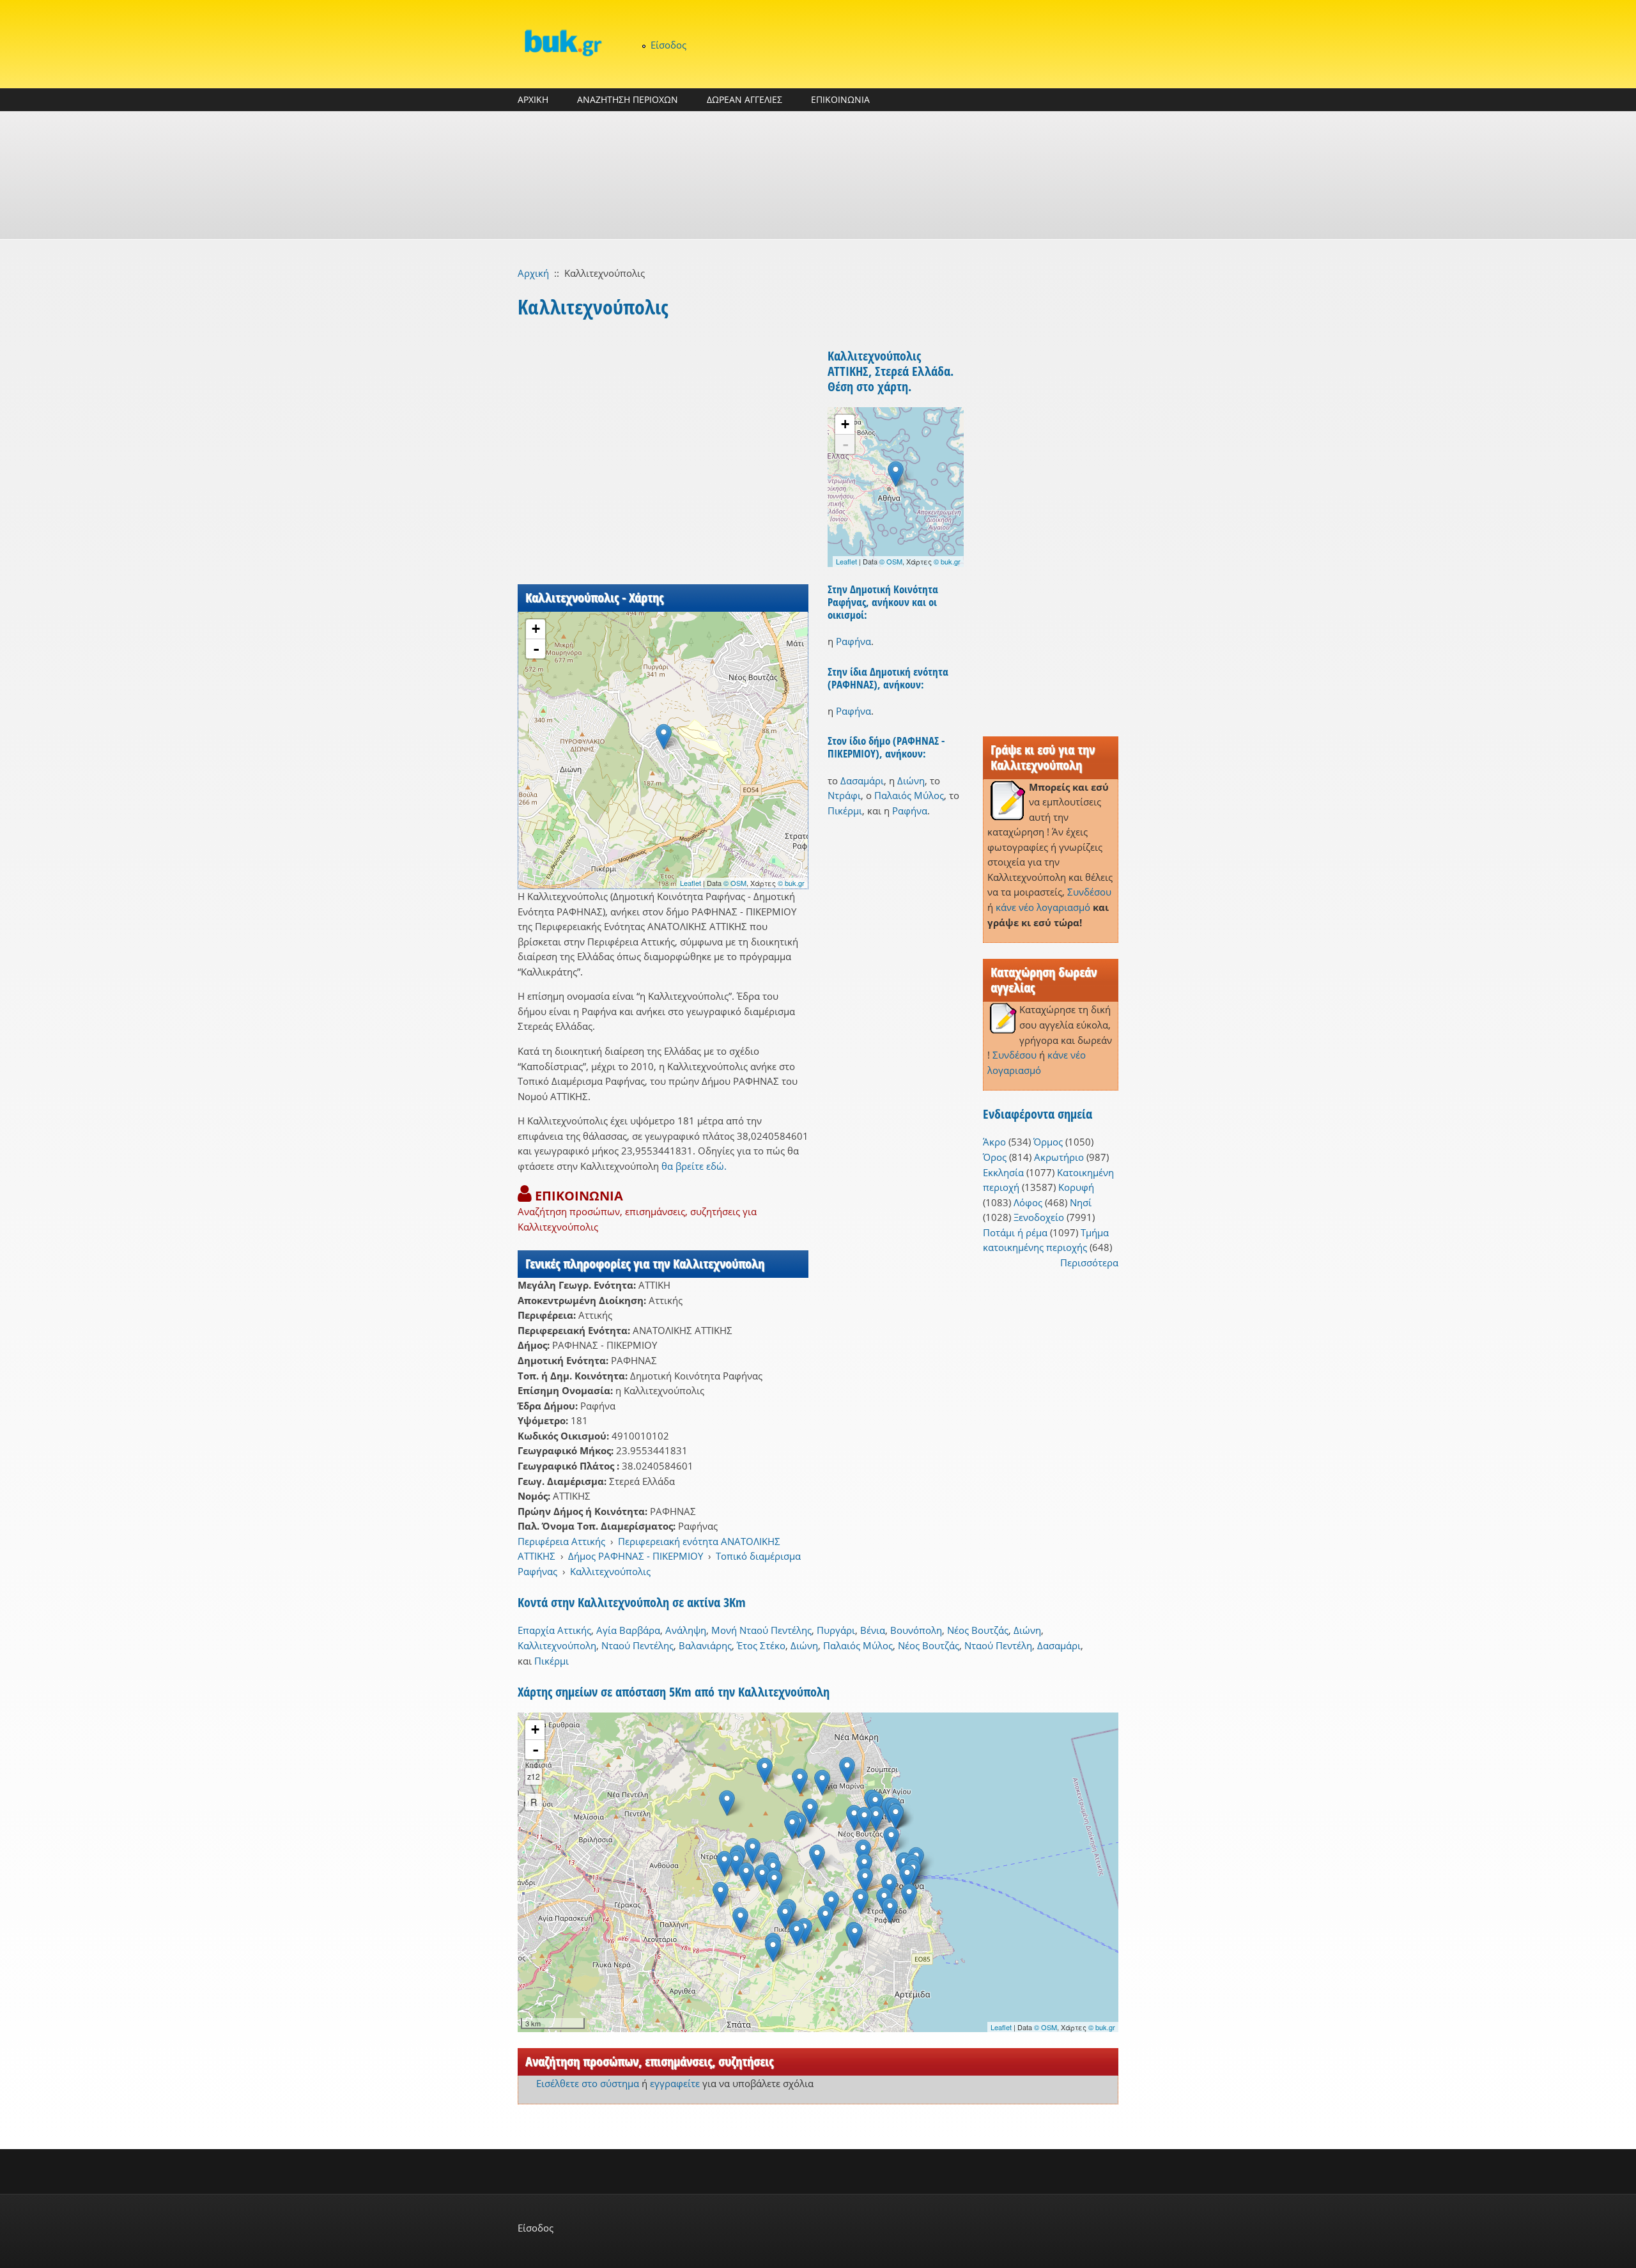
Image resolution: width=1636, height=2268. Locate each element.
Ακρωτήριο (1059, 1157)
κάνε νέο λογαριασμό (1043, 907)
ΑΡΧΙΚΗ (533, 99)
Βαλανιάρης (705, 1645)
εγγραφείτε (675, 2083)
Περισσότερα (1089, 1262)
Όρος (995, 1157)
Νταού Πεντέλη (998, 1645)
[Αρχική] (562, 43)
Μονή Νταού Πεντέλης (761, 1630)
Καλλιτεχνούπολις (610, 1571)
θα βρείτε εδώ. (694, 1166)
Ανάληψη (686, 1630)
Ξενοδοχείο (1039, 1217)
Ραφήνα (853, 641)
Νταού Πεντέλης (637, 1645)
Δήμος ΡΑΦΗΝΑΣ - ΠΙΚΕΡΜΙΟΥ (636, 1556)
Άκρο (994, 1142)
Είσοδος (668, 45)
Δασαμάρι (862, 781)
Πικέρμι (845, 811)
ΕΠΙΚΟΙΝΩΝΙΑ (840, 99)
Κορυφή (1076, 1187)
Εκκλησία (1003, 1172)
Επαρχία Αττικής (554, 1630)
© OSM (735, 883)
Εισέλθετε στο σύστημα (588, 2083)
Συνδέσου (1089, 892)
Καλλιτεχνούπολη (557, 1645)
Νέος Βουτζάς (978, 1630)
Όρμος (1048, 1142)
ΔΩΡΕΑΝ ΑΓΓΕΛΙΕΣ (745, 99)
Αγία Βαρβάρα (628, 1630)
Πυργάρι (836, 1630)
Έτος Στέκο (761, 1645)
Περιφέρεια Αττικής (561, 1541)
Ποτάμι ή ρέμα (1015, 1232)
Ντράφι (844, 795)
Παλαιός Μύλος (909, 795)
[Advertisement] (818, 175)
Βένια (873, 1630)
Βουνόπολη (916, 1630)
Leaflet (691, 883)
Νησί (1081, 1202)
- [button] (536, 649)
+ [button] (536, 629)
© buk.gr (791, 883)
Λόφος (1028, 1202)
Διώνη (911, 781)
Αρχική (533, 273)
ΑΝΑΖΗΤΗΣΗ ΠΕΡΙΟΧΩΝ (628, 99)
